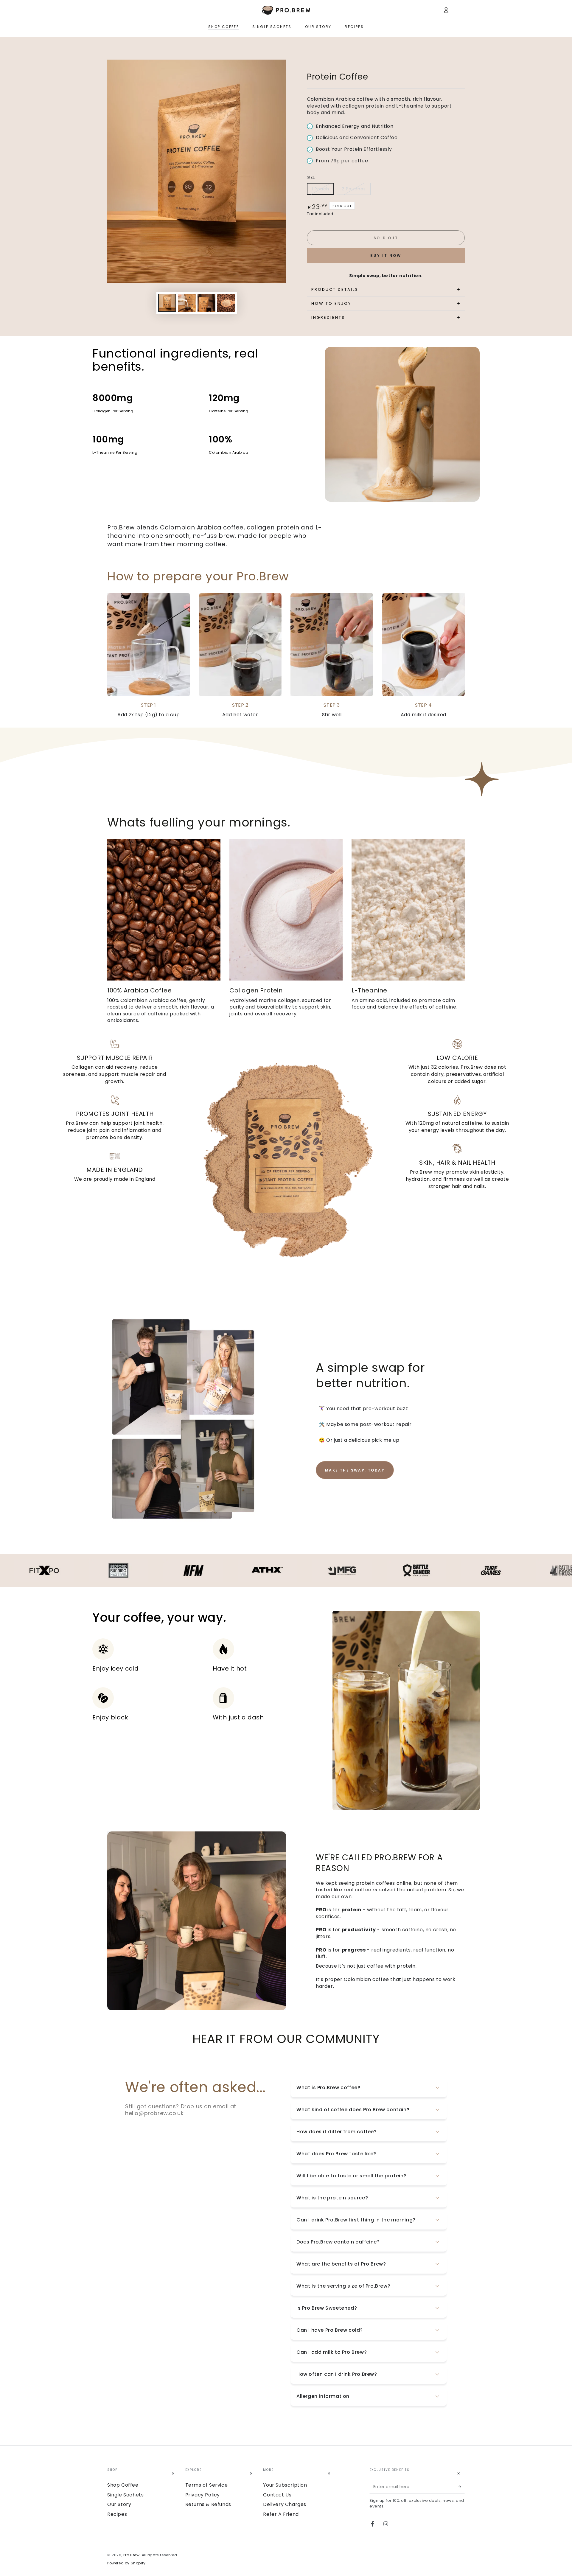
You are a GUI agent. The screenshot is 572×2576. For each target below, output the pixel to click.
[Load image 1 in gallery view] (167, 303)
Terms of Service (207, 2485)
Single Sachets (125, 2495)
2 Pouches (354, 189)
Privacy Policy (203, 2495)
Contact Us (277, 2495)
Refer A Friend (281, 2514)
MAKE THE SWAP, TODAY (355, 1470)
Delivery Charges (285, 2504)
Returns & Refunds (208, 2504)
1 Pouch (320, 189)
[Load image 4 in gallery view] (226, 303)
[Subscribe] (461, 2487)
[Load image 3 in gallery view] (206, 303)
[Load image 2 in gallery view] (187, 303)
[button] (111, 10)
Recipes (117, 2514)
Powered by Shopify (126, 2563)
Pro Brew (132, 2555)
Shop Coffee (123, 2485)
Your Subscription (285, 2485)
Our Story (119, 2504)
